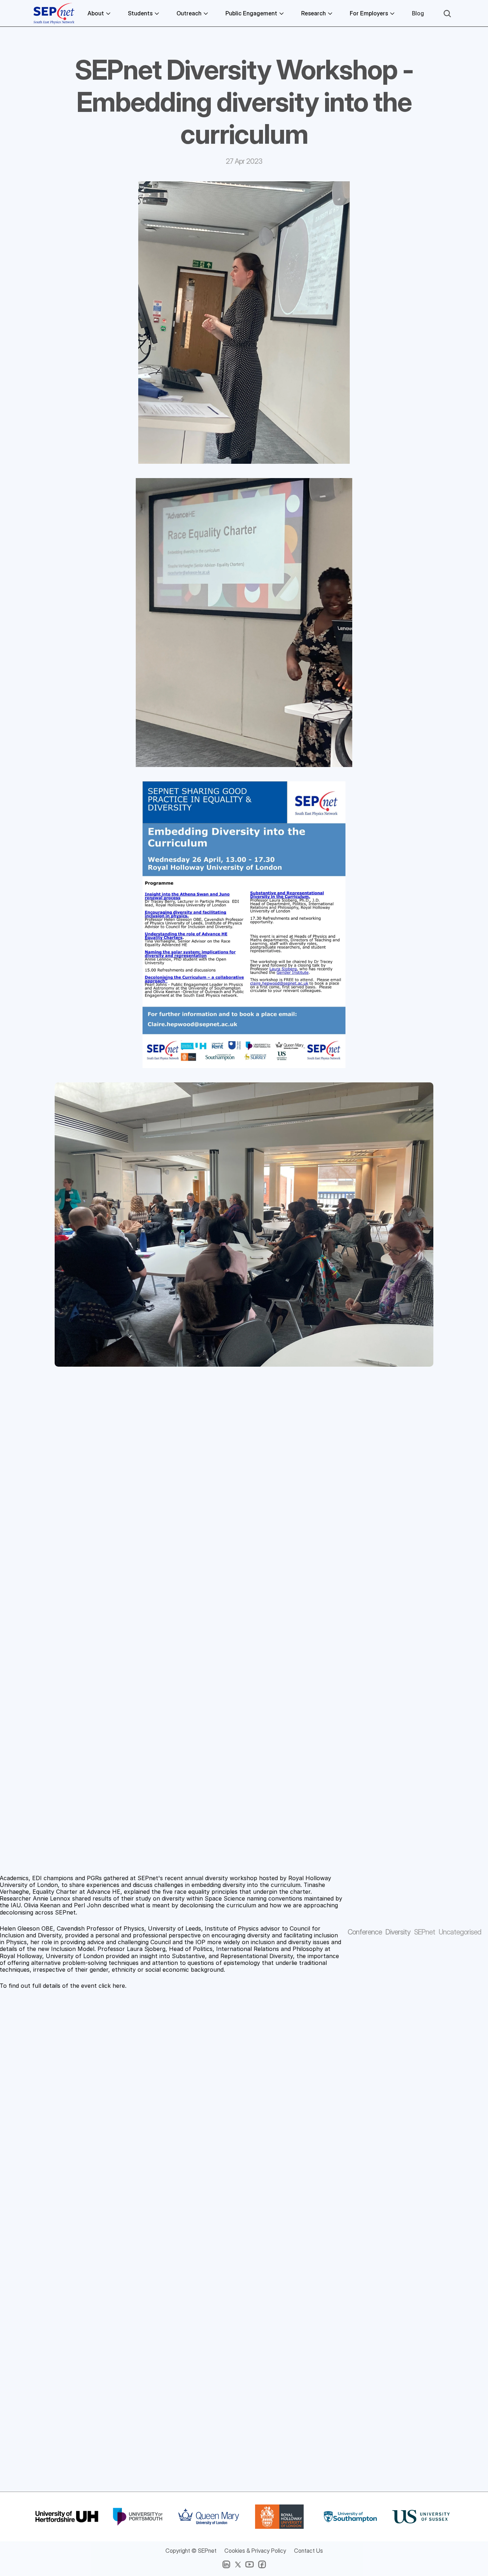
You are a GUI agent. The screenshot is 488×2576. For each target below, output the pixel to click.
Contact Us (308, 2551)
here (119, 1986)
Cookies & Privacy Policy (255, 2551)
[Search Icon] (447, 14)
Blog (418, 13)
